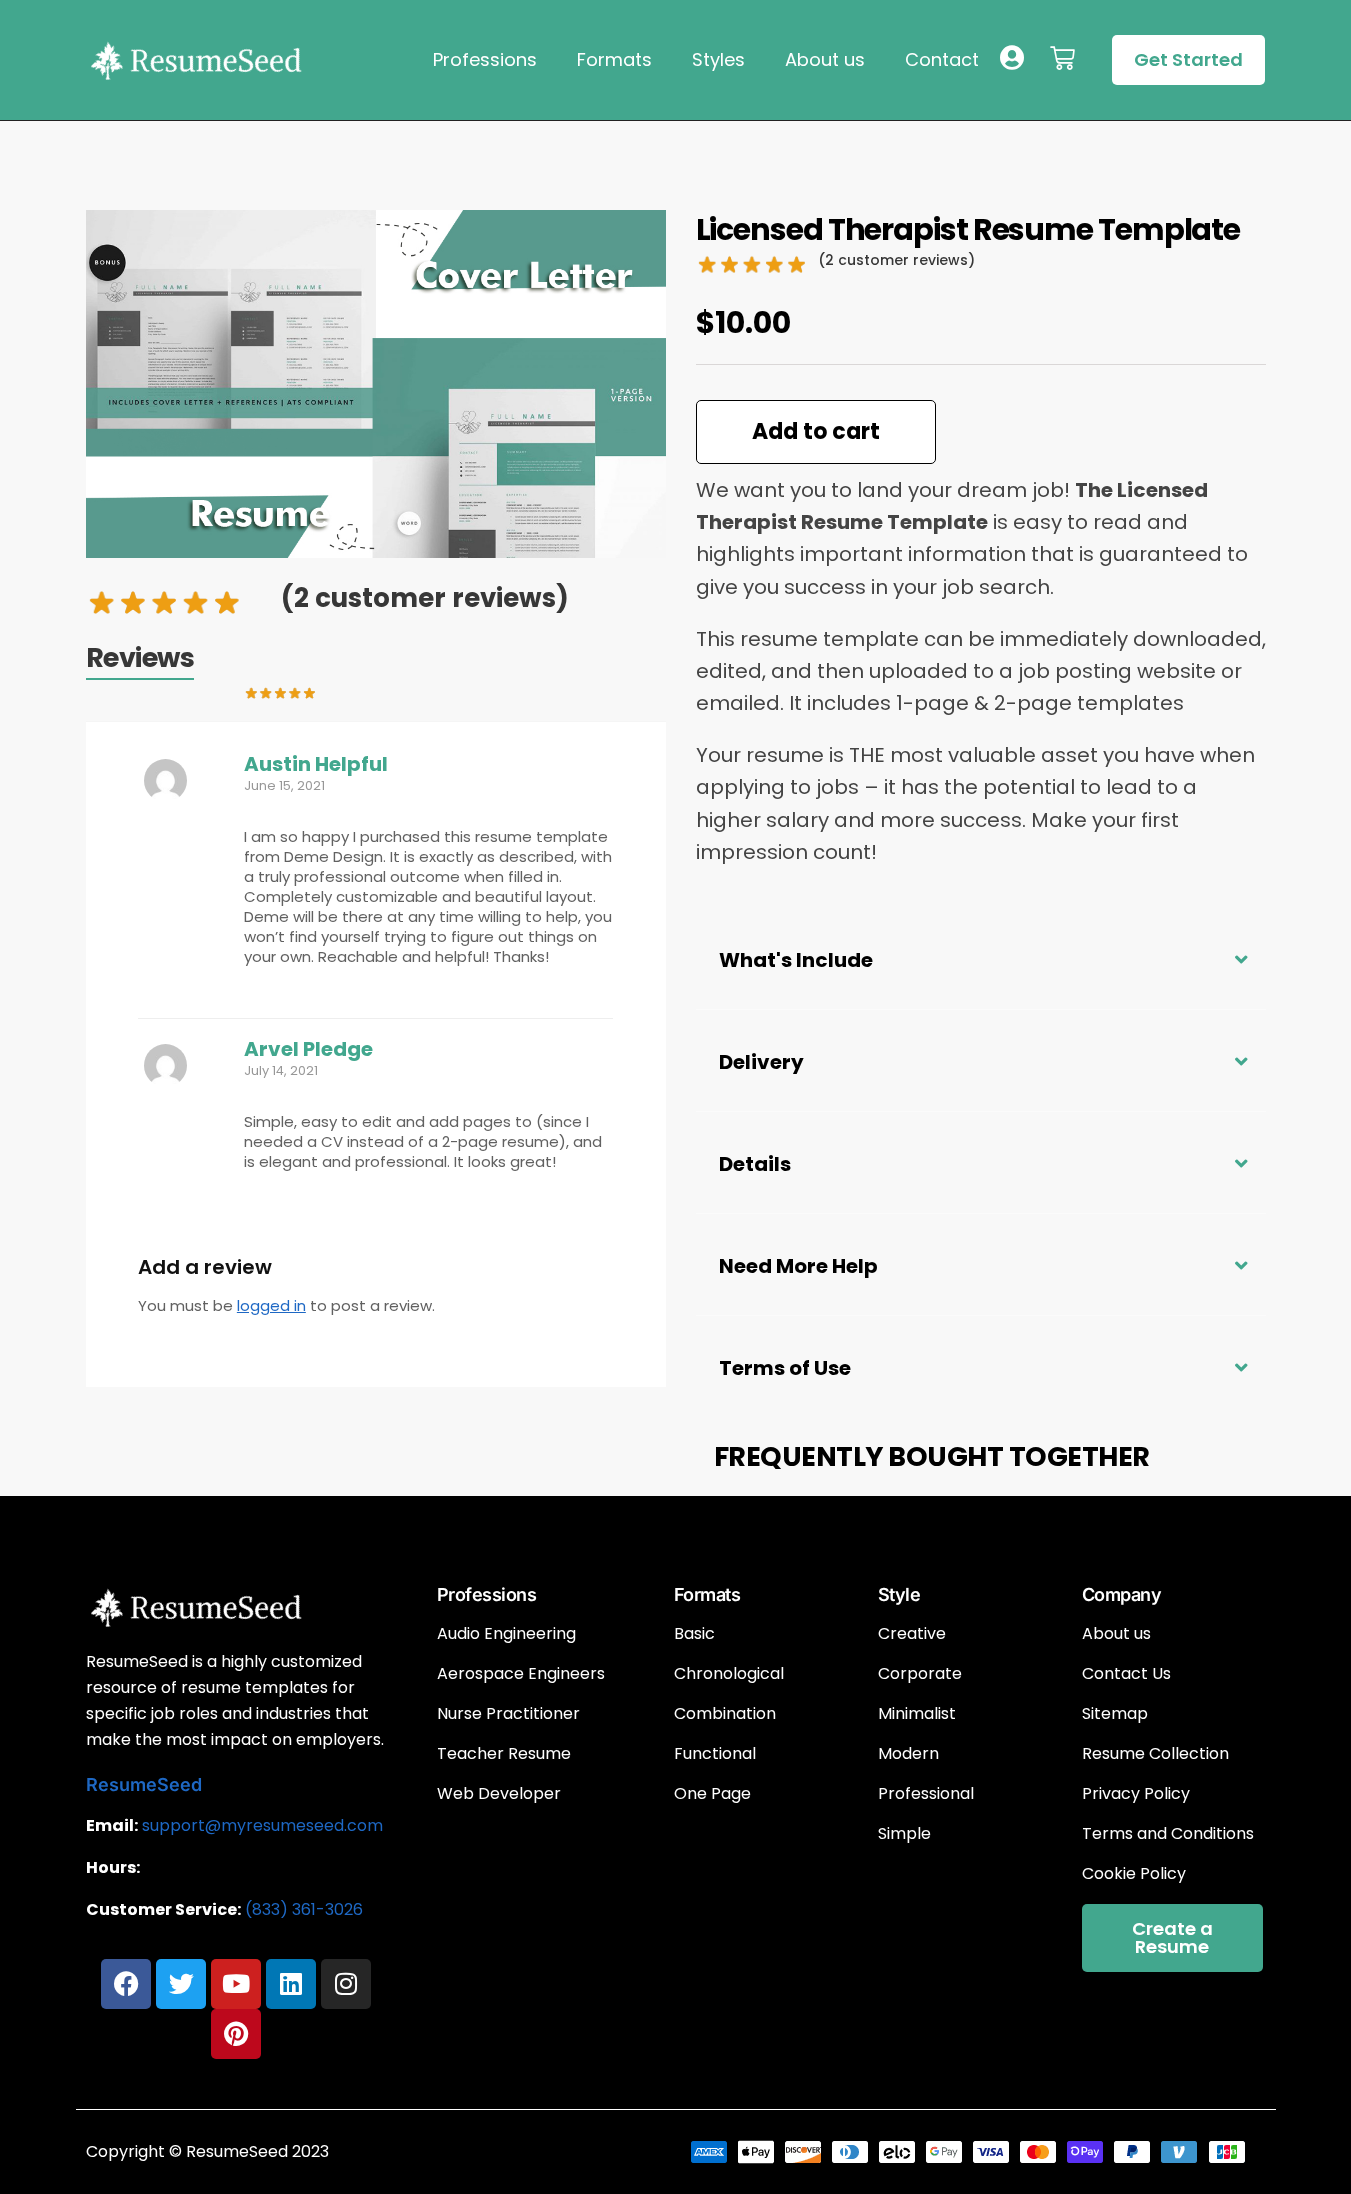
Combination (725, 1714)
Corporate (920, 1674)
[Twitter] (181, 1984)
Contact (942, 59)
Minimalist (917, 1714)
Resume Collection (1155, 1754)
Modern (908, 1754)
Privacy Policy (1136, 1794)
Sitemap (1115, 1714)
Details (755, 1164)
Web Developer (499, 1794)
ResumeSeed (144, 1784)
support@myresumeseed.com (262, 1825)
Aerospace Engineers (521, 1674)
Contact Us (1126, 1674)
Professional (926, 1794)
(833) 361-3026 (304, 1909)
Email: (112, 1825)
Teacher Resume (504, 1754)
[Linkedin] (291, 1984)
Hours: (113, 1867)
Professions (485, 59)
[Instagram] (346, 1984)
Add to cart (816, 431)
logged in (271, 1305)
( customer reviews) (425, 598)
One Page (712, 1794)
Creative (912, 1634)
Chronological (729, 1674)
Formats (614, 59)
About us (825, 59)
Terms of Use (785, 1368)
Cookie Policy (1134, 1874)
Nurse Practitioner (508, 1714)
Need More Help (798, 1266)
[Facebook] (126, 1984)
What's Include (796, 960)
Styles (718, 59)
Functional (715, 1754)
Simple (904, 1834)
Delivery (761, 1062)
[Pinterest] (236, 2034)
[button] (981, 958)
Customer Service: (163, 1909)
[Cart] (1062, 58)
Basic (694, 1634)
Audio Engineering (506, 1634)
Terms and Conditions (1168, 1834)
